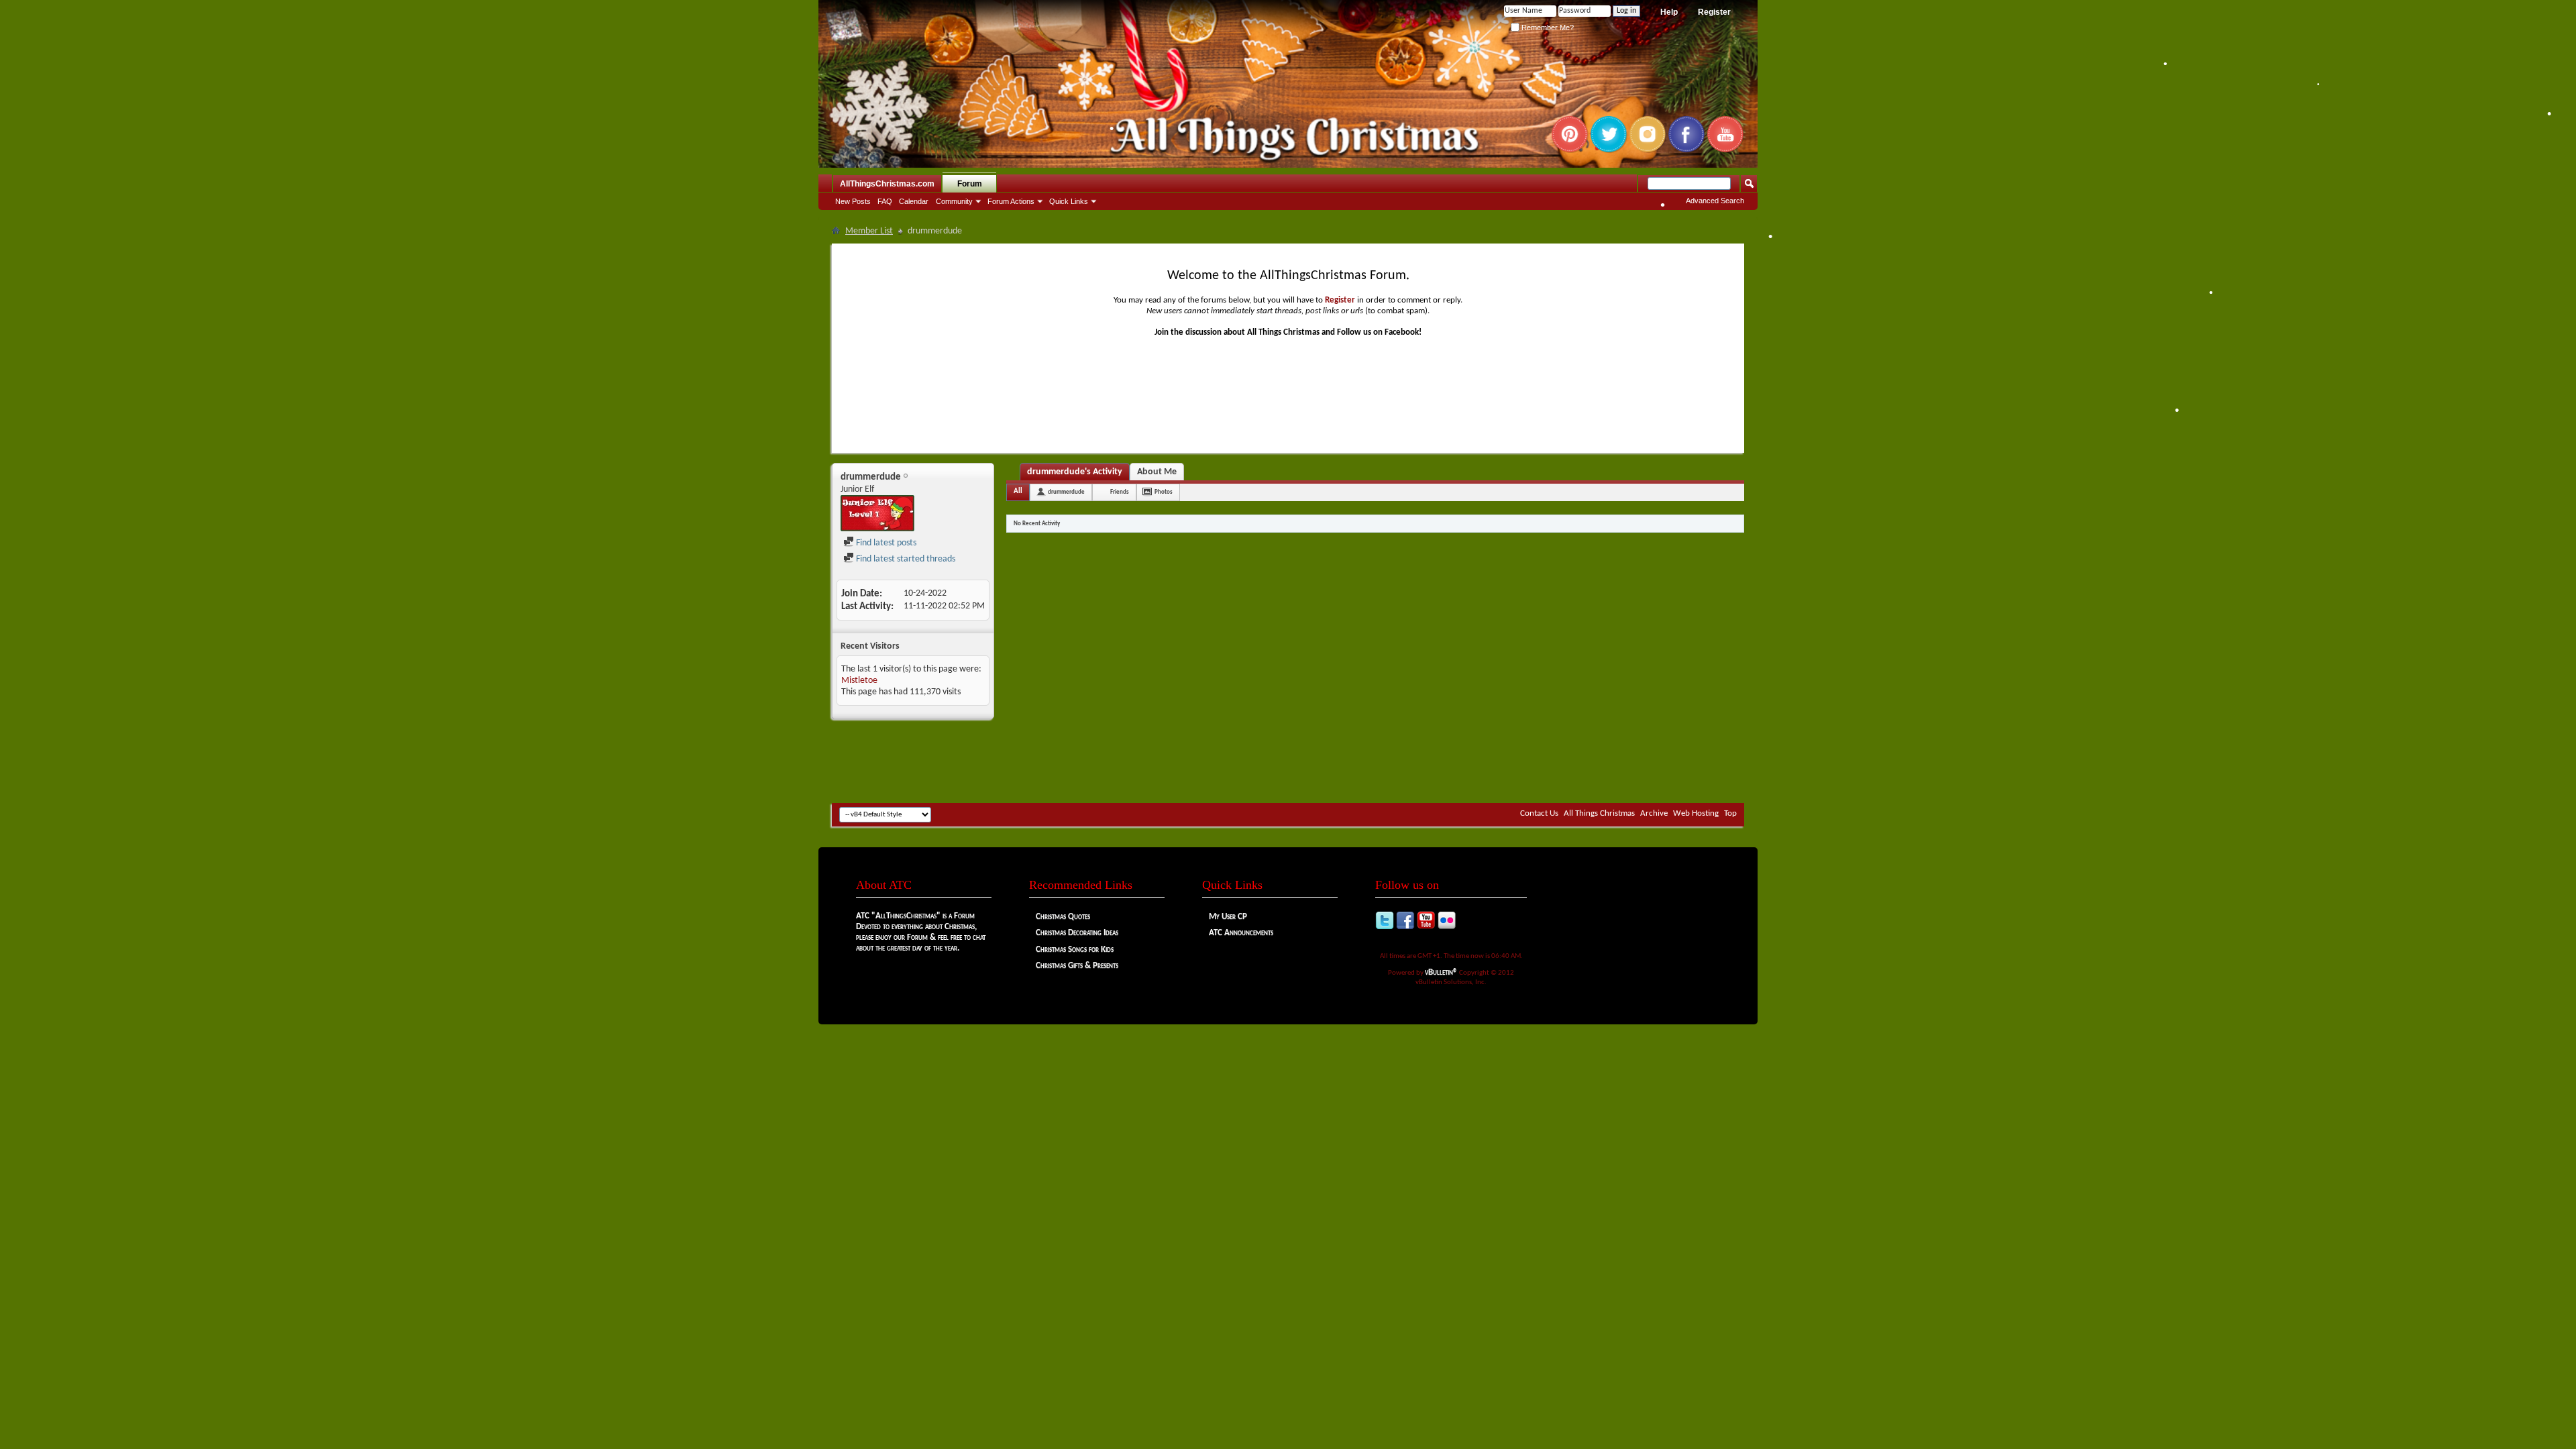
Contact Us (1539, 813)
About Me (1157, 472)
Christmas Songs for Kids (1075, 950)
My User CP (1228, 917)
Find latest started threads (905, 559)
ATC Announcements (1241, 933)
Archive (1654, 813)
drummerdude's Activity (1075, 472)
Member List (869, 231)
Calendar (914, 201)
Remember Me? (1547, 28)
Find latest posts (885, 543)
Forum (970, 184)
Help (1669, 12)
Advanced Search (1715, 201)
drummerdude (1066, 492)
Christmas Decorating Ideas (1077, 933)
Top (1730, 813)
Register (1714, 12)
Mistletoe (859, 681)
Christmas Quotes (1063, 917)
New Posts (853, 201)
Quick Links (1069, 201)
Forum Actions (1011, 201)
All (1018, 491)
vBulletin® (1441, 972)
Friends (1120, 492)
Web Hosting (1696, 813)
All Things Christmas (1599, 813)
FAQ (885, 201)
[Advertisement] (1288, 763)
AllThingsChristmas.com (887, 184)
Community (954, 201)
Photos (1164, 492)
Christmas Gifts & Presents (1077, 966)
